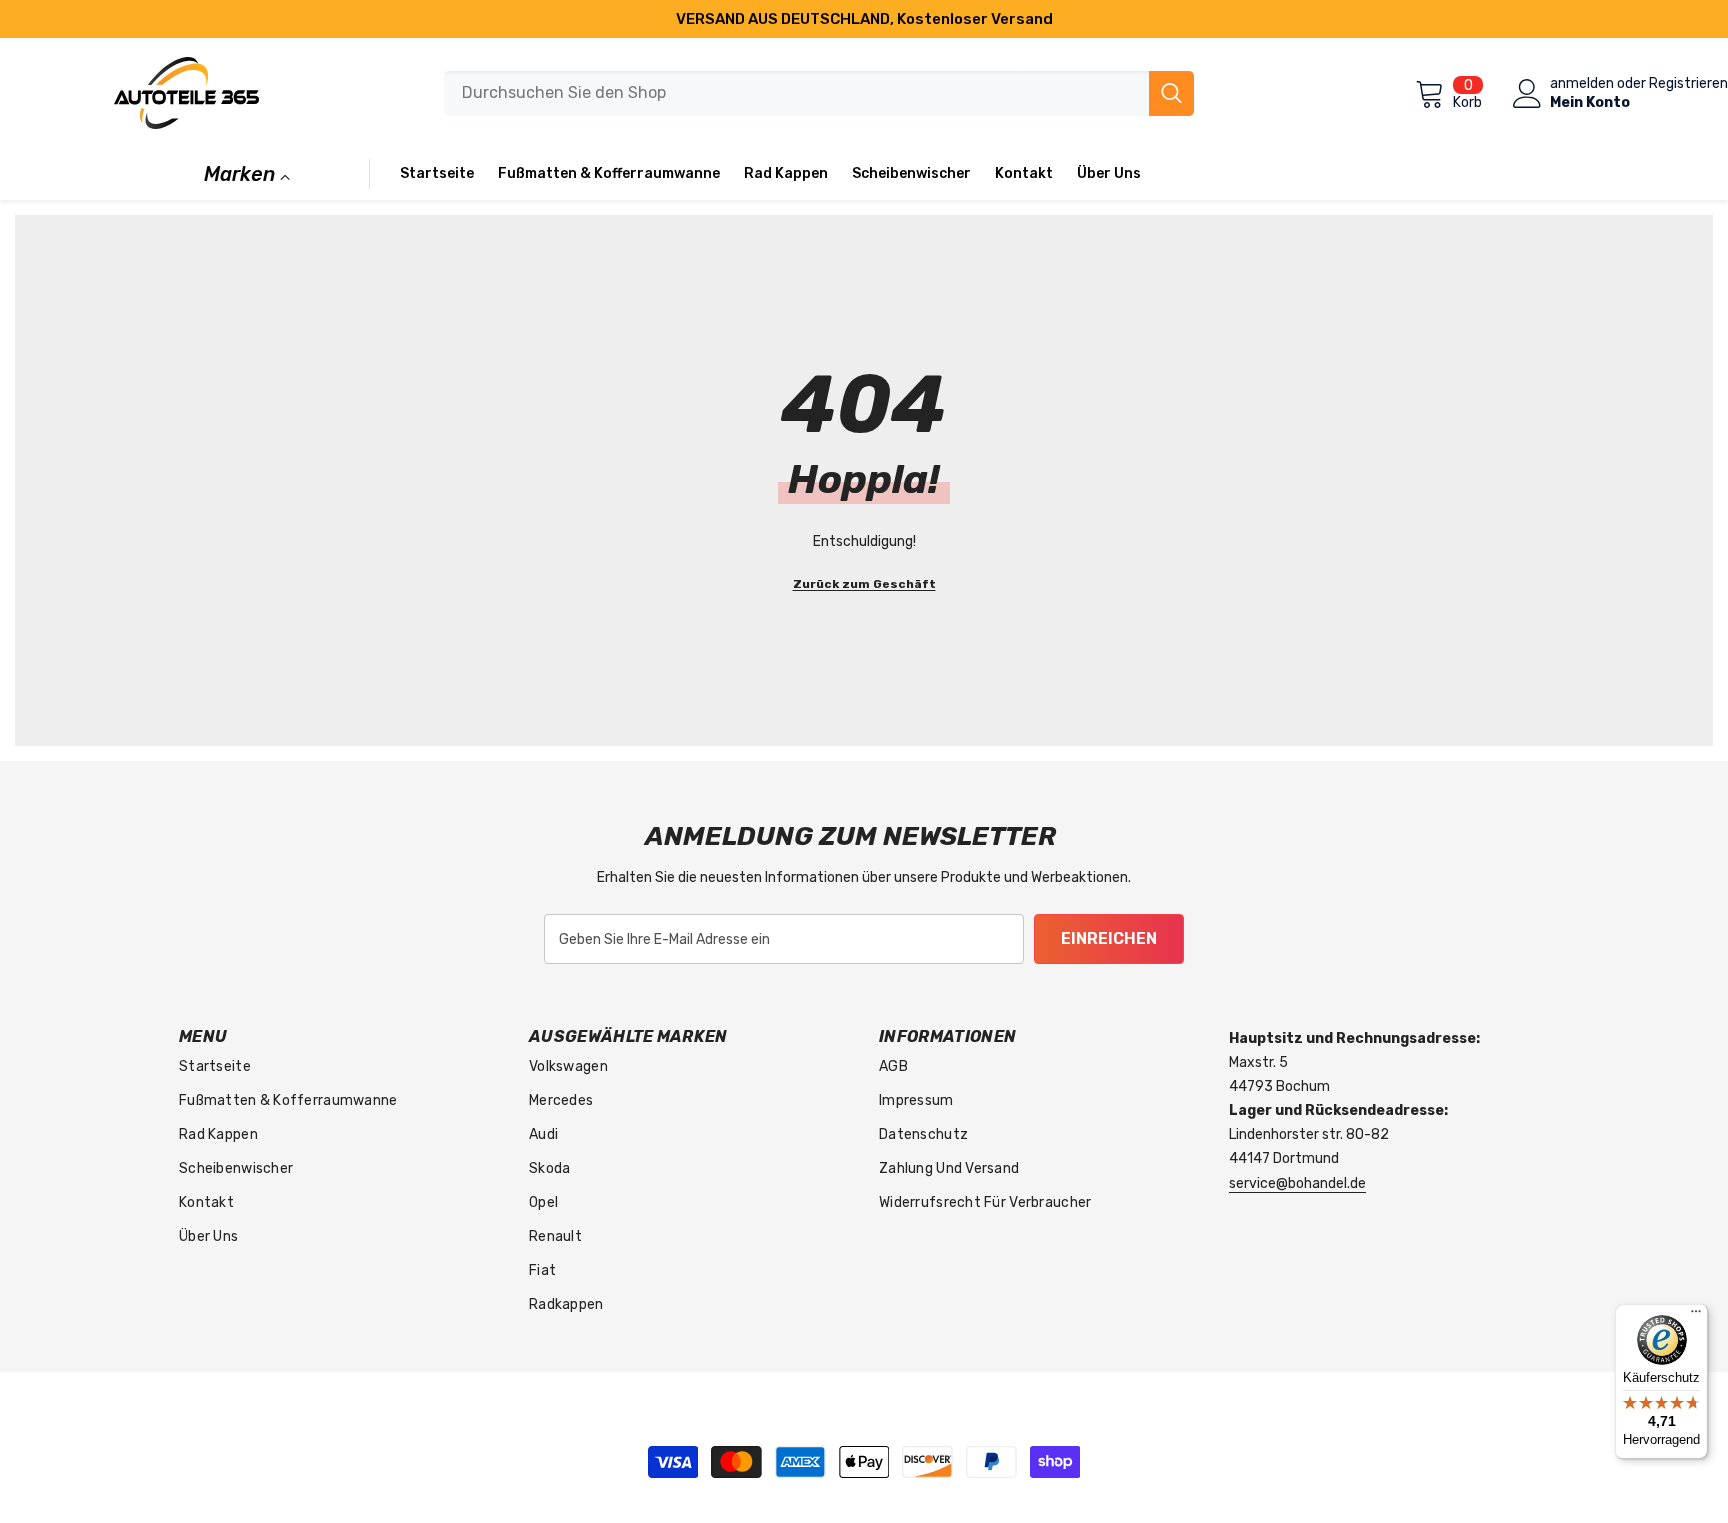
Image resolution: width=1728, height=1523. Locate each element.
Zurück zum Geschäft (864, 584)
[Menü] (1696, 1316)
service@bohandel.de (1297, 1183)
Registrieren (1688, 84)
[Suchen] (819, 93)
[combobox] (796, 93)
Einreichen (1109, 938)
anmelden (1582, 84)
